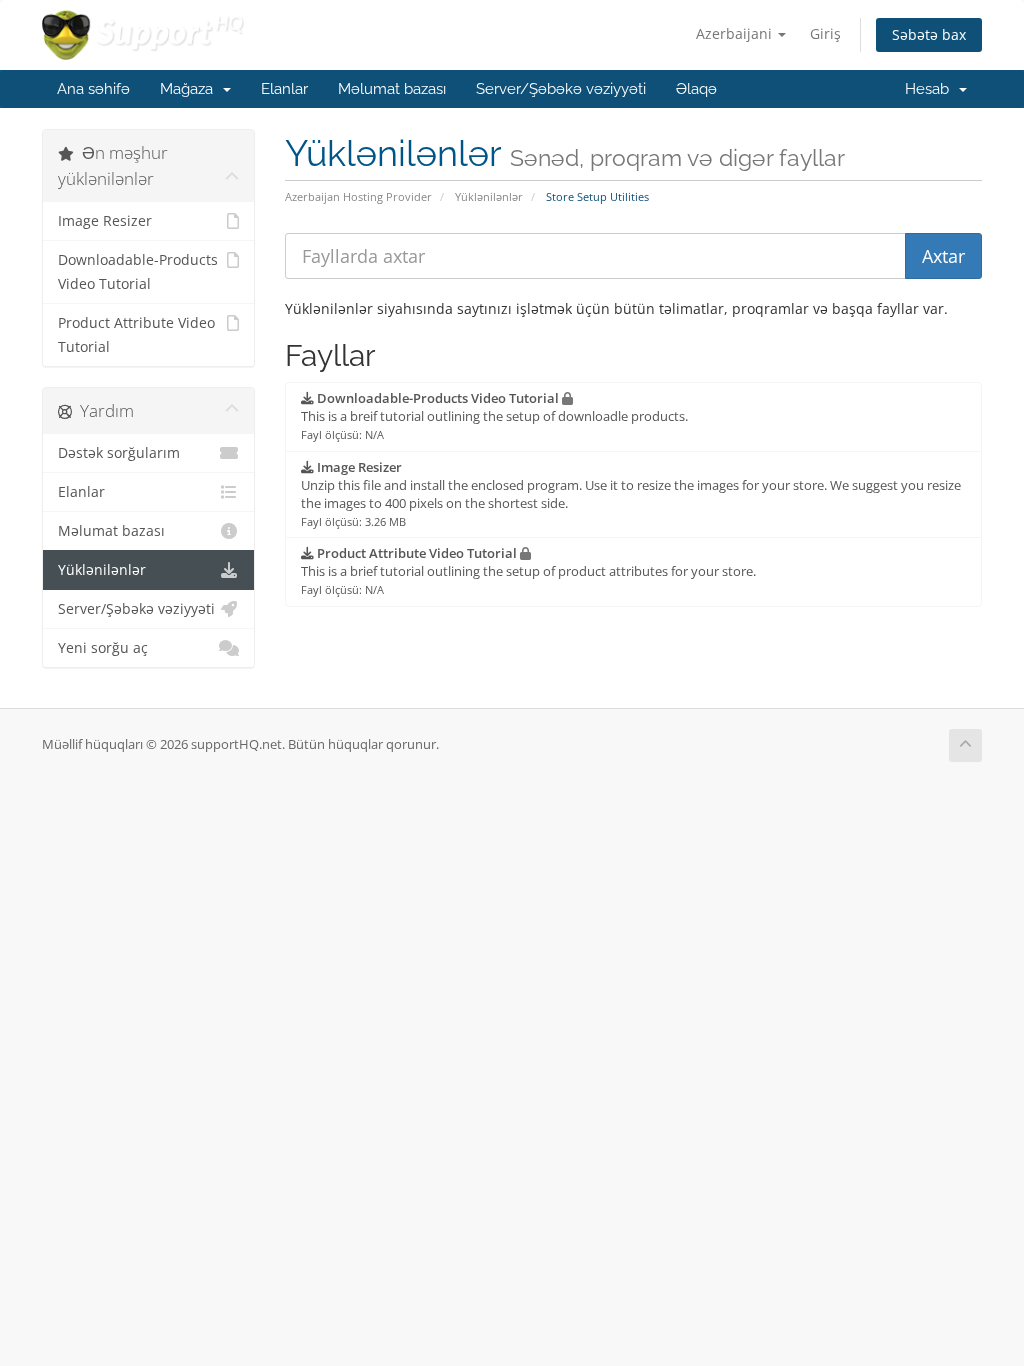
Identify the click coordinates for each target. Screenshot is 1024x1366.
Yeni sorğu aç (103, 648)
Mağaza (190, 89)
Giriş (825, 33)
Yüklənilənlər (489, 196)
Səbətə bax (929, 34)
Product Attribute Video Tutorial (136, 335)
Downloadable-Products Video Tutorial (138, 272)
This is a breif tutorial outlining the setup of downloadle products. (494, 416)
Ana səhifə (93, 89)
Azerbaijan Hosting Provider (358, 196)
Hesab (931, 89)
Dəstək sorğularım (119, 453)
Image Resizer (105, 221)
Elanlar (284, 89)
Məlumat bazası (392, 89)
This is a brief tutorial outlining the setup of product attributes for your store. (528, 571)
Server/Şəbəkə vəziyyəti (561, 89)
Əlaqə (696, 89)
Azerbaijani (736, 33)
